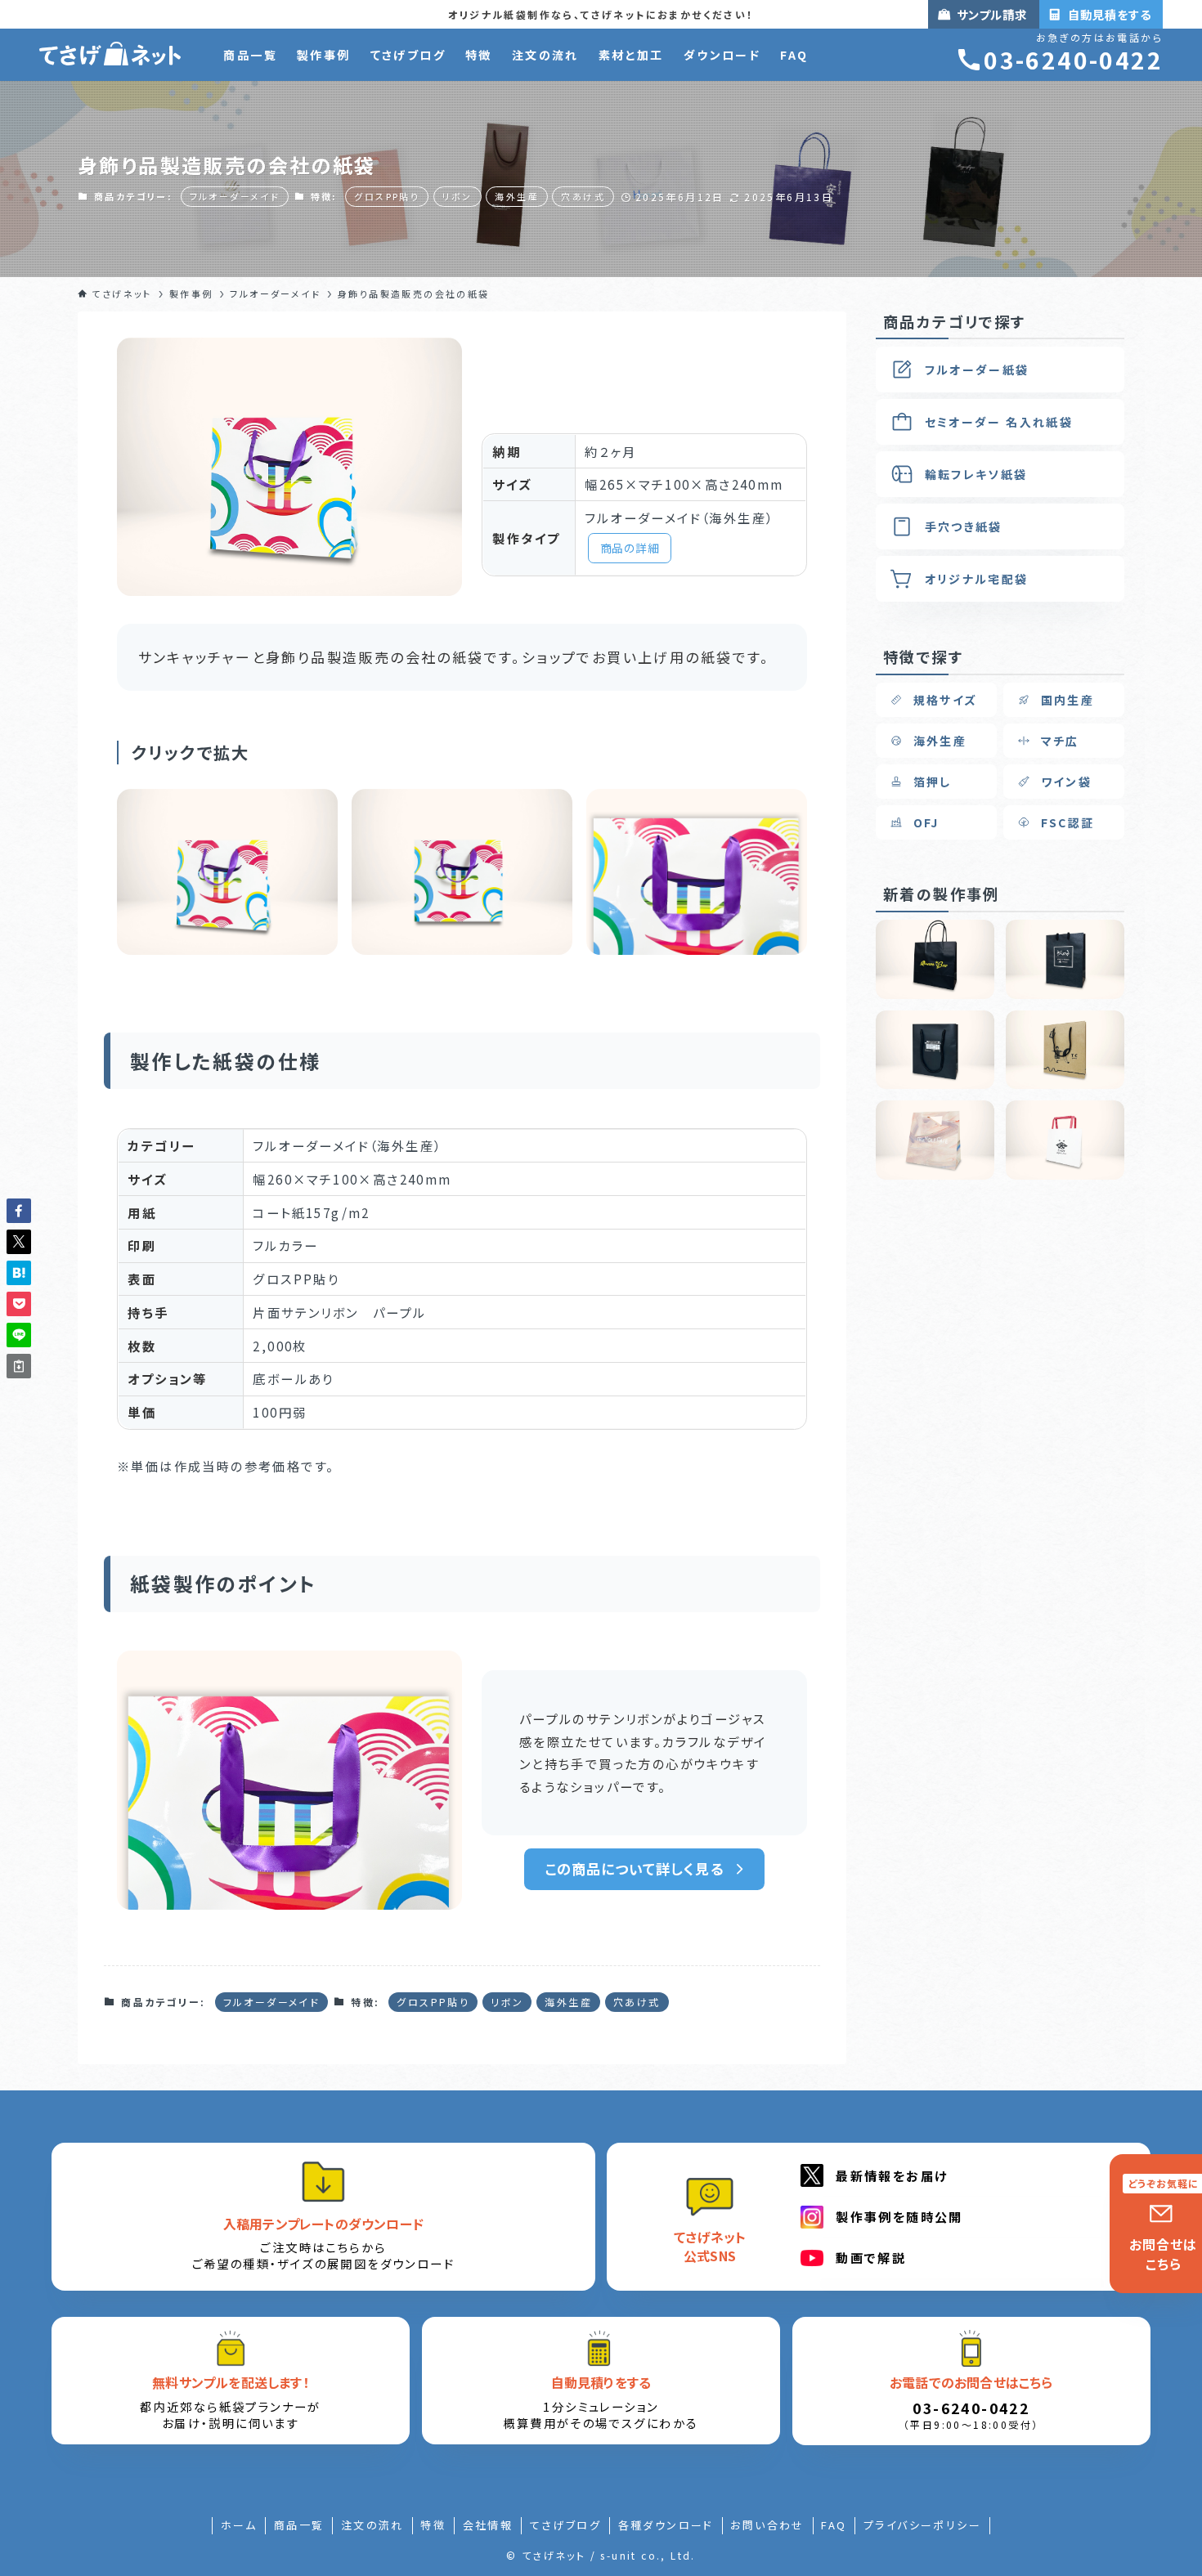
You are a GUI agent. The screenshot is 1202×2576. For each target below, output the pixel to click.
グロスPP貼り (387, 196)
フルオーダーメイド (235, 196)
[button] (19, 1211)
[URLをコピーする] (19, 1366)
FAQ (834, 2525)
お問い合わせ (767, 2525)
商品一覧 (299, 2525)
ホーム (239, 2525)
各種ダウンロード (666, 2525)
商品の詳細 (630, 548)
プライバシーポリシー (922, 2525)
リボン (457, 196)
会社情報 (488, 2525)
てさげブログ (565, 2525)
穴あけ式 (583, 196)
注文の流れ (372, 2525)
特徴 (433, 2525)
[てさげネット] (110, 55)
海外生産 (517, 196)
